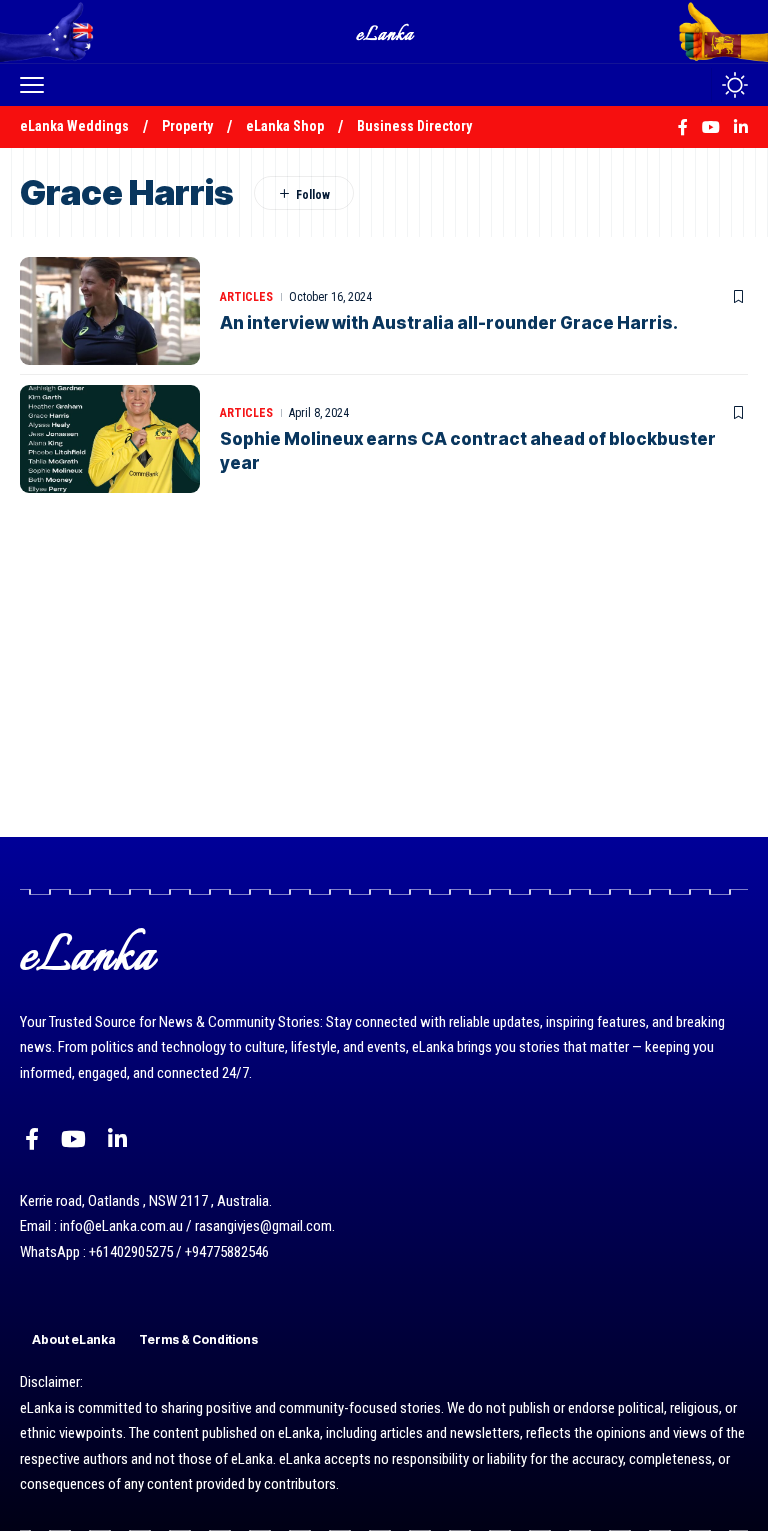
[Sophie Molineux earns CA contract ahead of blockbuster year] (110, 439)
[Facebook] (32, 1139)
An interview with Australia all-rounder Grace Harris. (449, 323)
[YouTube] (73, 1139)
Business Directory (414, 126)
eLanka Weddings (74, 126)
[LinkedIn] (117, 1139)
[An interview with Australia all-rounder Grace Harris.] (110, 311)
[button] (37, 85)
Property (187, 126)
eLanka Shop (285, 126)
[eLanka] (386, 31)
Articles (246, 297)
